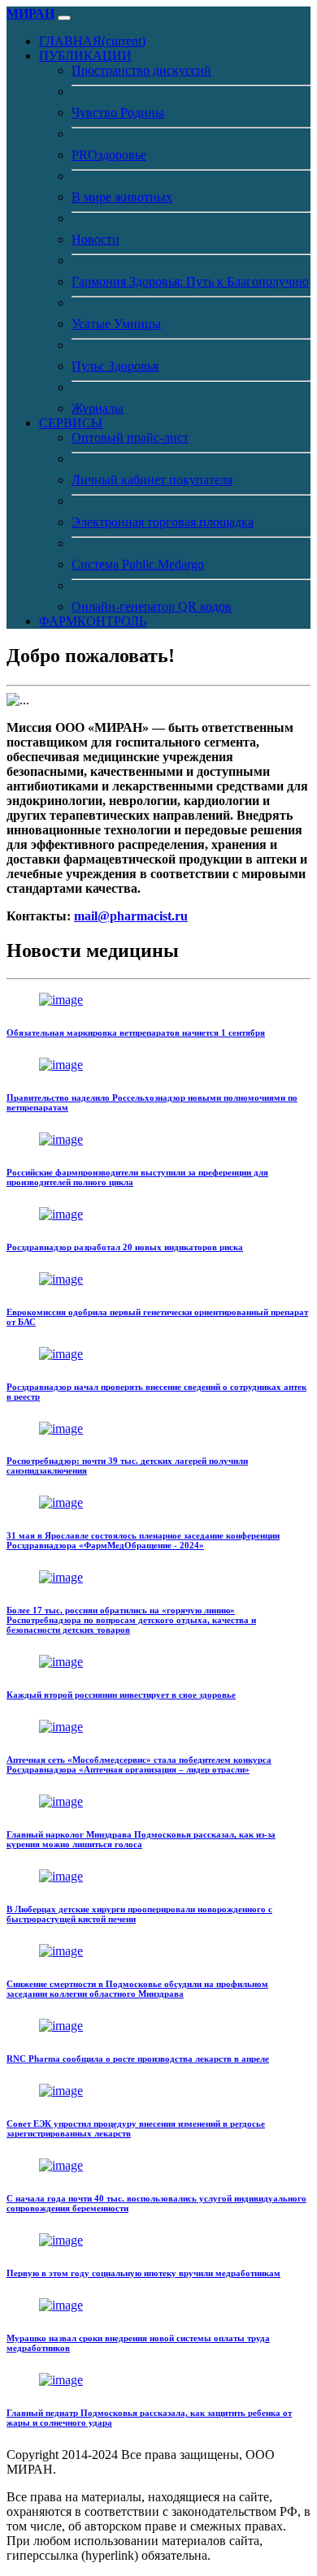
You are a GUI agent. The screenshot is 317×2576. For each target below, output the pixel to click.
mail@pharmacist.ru (131, 916)
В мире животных (122, 197)
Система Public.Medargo (138, 564)
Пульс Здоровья (115, 366)
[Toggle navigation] (64, 18)
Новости (96, 239)
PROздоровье (109, 155)
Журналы (98, 408)
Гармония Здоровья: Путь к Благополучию (190, 281)
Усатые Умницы (116, 324)
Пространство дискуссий (141, 70)
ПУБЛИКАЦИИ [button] (85, 56)
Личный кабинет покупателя (152, 480)
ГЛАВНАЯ (92, 41)
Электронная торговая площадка (163, 522)
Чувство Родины (118, 113)
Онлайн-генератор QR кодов (152, 606)
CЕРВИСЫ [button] (71, 423)
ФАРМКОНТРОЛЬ (93, 621)
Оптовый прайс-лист (130, 437)
